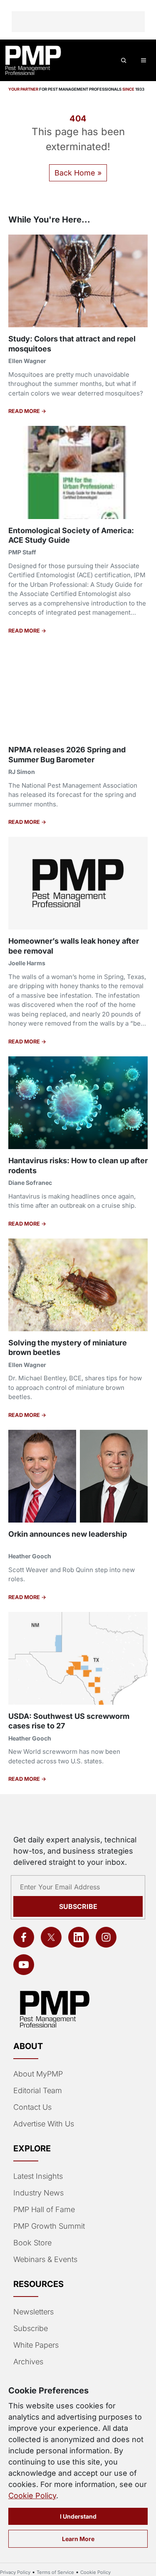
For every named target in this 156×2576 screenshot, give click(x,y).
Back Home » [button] (78, 173)
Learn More (78, 2539)
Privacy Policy (15, 2572)
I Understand (78, 2516)
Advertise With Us (44, 2124)
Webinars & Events (45, 2259)
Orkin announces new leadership (68, 1534)
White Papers (36, 2345)
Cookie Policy (32, 2496)
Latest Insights (38, 2176)
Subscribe (78, 1906)
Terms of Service (55, 2572)
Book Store (32, 2243)
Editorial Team (38, 2090)
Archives (28, 2362)
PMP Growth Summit (49, 2226)
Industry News (38, 2193)
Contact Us (32, 2107)
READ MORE (25, 411)
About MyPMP (38, 2074)
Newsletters (33, 2312)
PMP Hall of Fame (44, 2209)
